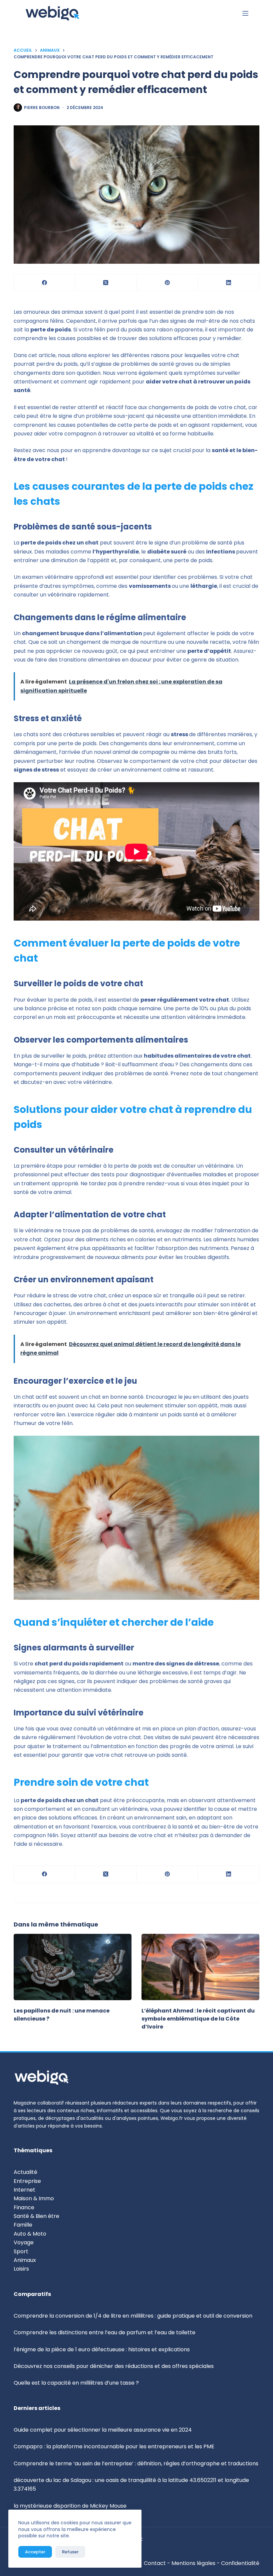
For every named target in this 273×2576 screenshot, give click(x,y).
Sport (21, 2251)
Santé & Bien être (36, 2216)
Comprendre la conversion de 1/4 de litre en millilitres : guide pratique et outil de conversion (133, 2316)
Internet (24, 2190)
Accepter (35, 2552)
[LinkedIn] (229, 283)
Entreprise (27, 2181)
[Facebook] (45, 283)
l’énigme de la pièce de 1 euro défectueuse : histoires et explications (102, 2349)
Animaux (25, 2260)
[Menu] (245, 13)
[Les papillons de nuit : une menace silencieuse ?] (73, 1967)
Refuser (70, 2552)
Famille (23, 2225)
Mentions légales (193, 2563)
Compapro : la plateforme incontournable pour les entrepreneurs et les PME (114, 2446)
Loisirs (21, 2269)
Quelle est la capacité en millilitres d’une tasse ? (76, 2383)
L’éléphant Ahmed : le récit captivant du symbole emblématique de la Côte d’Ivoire (198, 2019)
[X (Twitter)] (106, 283)
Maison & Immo (34, 2198)
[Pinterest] (167, 283)
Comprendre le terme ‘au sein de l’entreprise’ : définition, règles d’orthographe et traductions (136, 2463)
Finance (24, 2207)
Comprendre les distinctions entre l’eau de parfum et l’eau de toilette (105, 2332)
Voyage (24, 2242)
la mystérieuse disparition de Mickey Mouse (70, 2506)
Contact (155, 2563)
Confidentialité (240, 2563)
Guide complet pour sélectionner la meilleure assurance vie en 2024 (103, 2430)
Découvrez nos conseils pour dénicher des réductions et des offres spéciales (114, 2366)
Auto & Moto (30, 2234)
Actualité (25, 2172)
